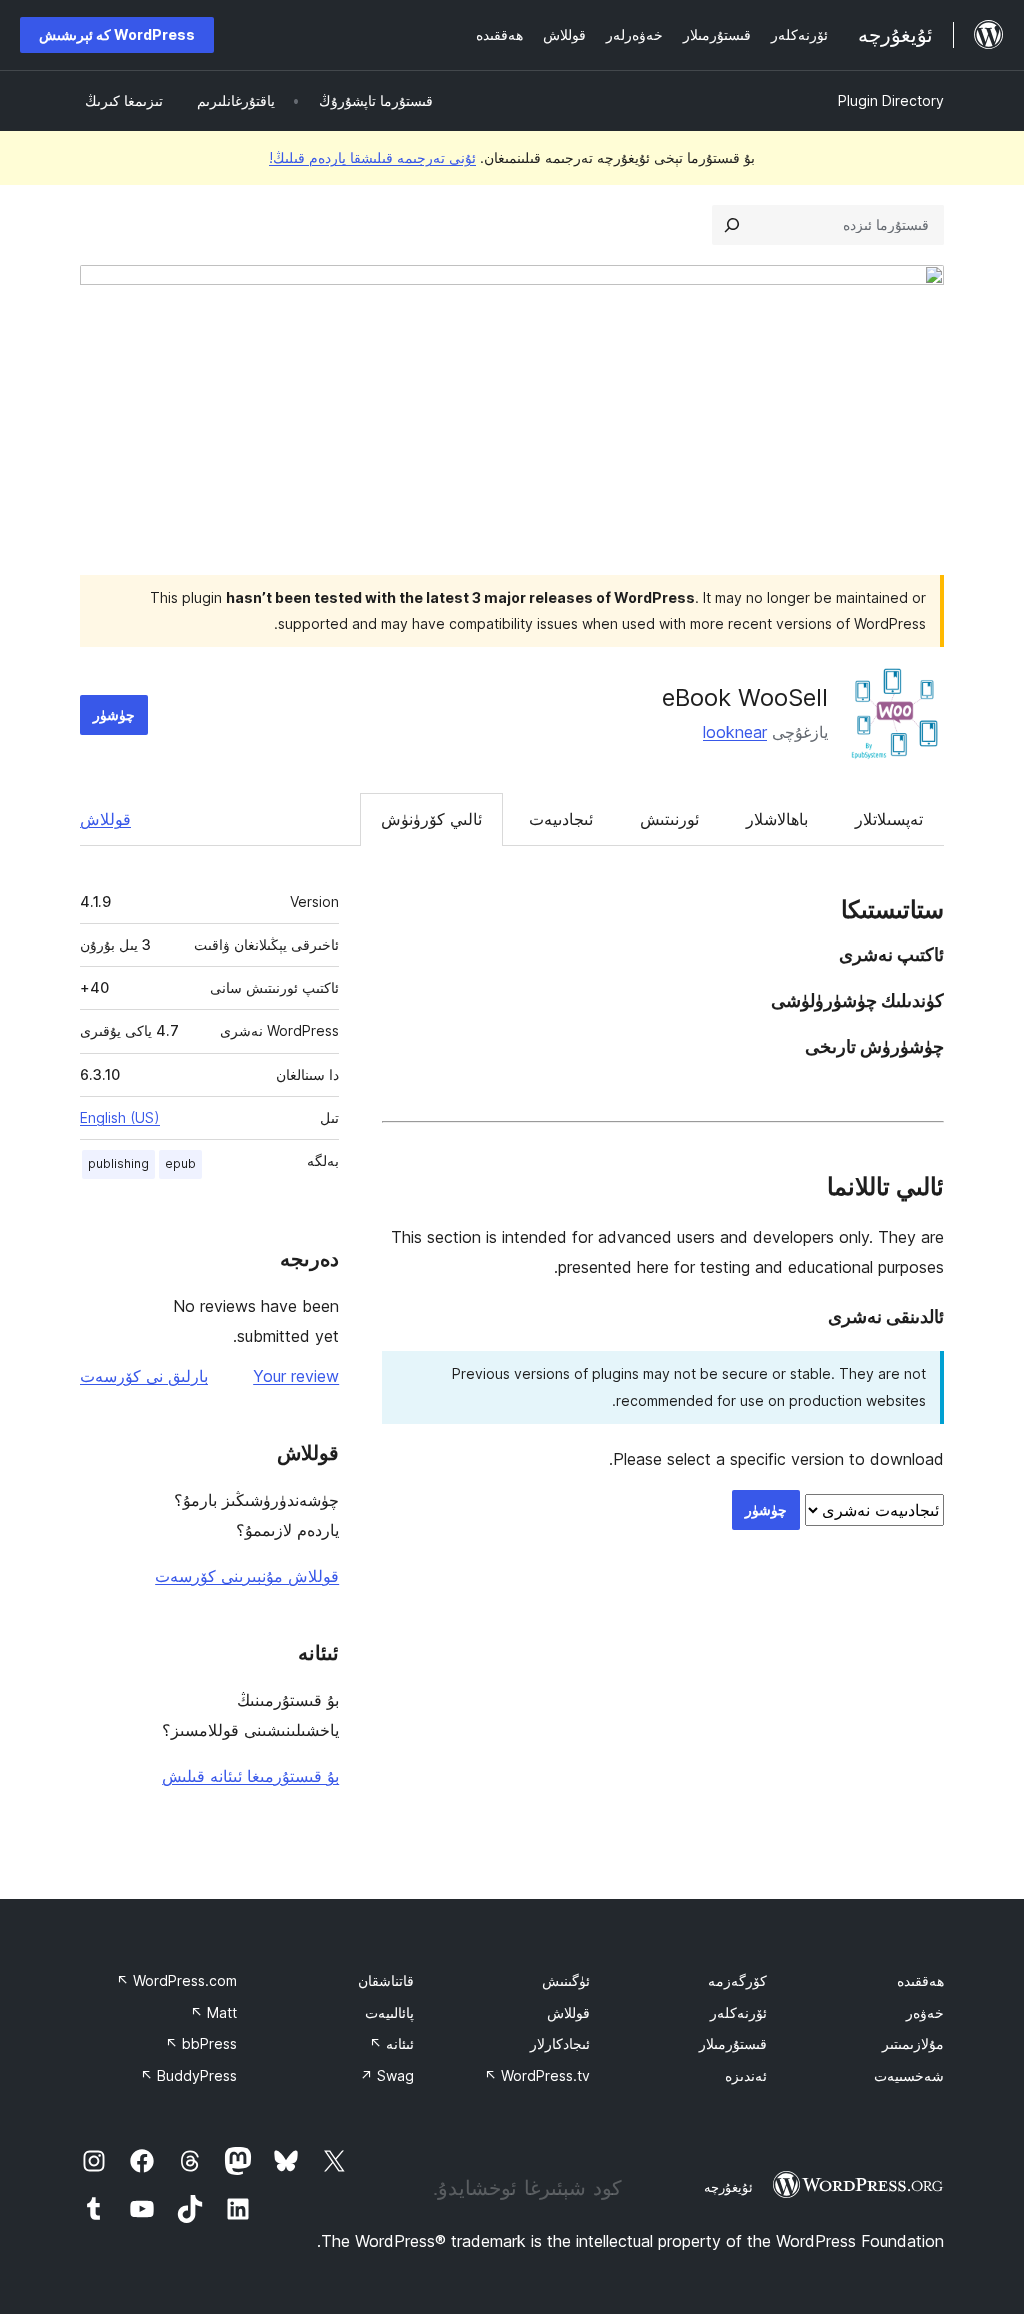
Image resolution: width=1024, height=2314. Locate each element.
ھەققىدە (920, 1980)
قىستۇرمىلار (733, 2043)
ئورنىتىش (669, 819)
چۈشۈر (114, 714)
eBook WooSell (745, 697)
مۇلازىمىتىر (913, 2043)
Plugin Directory (891, 100)
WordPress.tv (537, 2075)
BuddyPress (188, 2075)
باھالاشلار (777, 819)
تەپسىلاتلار (889, 819)
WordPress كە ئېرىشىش (117, 34)
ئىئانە (391, 2043)
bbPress (201, 2043)
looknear (735, 732)
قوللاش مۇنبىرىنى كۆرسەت (247, 1576)
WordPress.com (176, 1980)
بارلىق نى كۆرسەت (144, 1376)
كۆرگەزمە (737, 1980)
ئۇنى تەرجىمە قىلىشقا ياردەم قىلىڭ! (372, 157)
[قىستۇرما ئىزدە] (732, 225)
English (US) (120, 1117)
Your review (296, 1376)
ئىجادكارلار (560, 2043)
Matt (213, 2012)
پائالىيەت (389, 2012)
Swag (387, 2075)
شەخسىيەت (909, 2075)
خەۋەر (925, 2012)
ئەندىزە (746, 2075)
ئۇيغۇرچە (728, 2187)
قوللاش (105, 819)
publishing (118, 1163)
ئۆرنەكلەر (738, 2012)
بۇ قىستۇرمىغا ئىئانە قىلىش (250, 1776)
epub (180, 1163)
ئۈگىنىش (566, 1980)
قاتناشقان (386, 1980)
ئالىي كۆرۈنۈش (431, 819)
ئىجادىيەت (561, 819)
